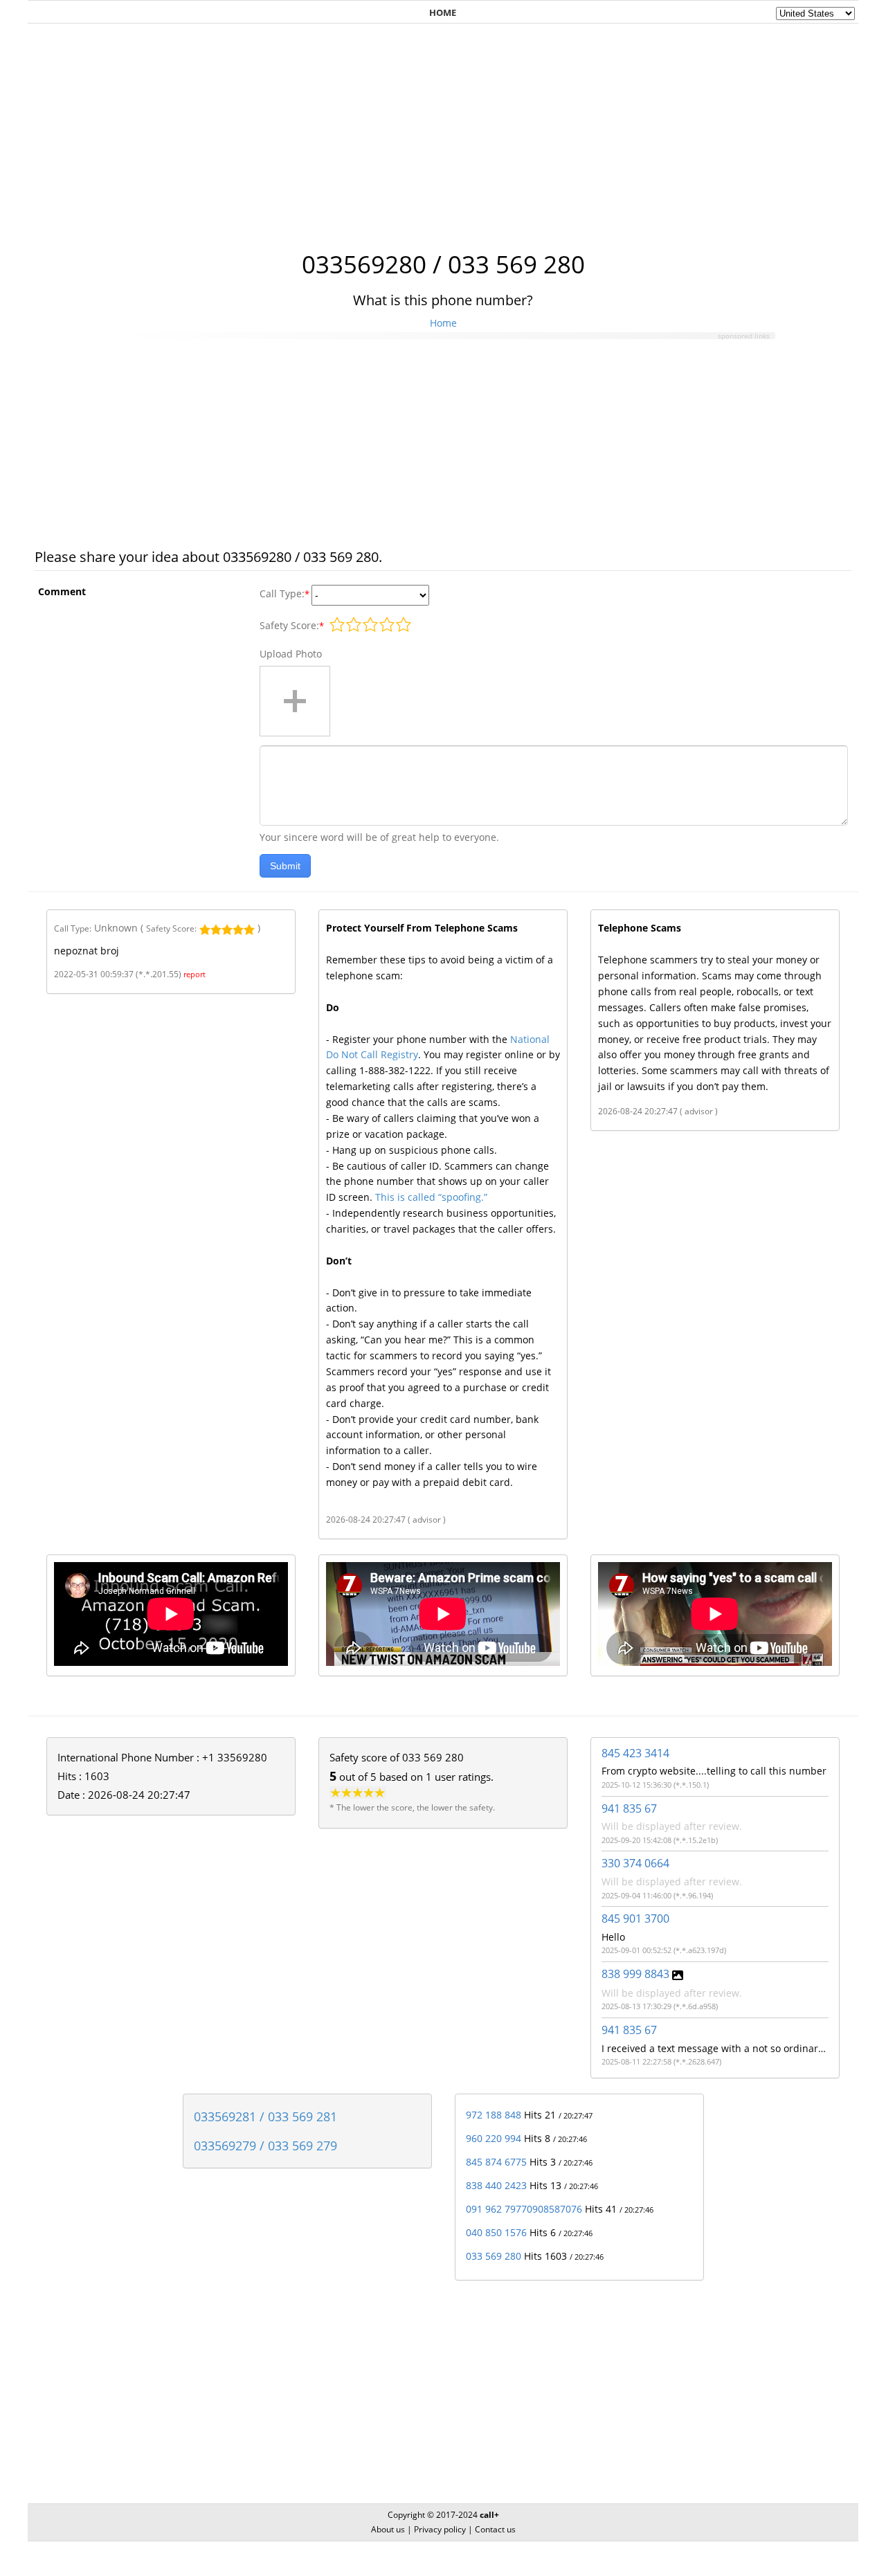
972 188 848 (494, 2115)
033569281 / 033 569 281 (265, 2116)
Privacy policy (440, 2529)
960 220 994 (494, 2138)
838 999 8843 (635, 1974)
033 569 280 (494, 2256)
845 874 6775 (496, 2162)
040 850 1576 (496, 2232)
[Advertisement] (443, 129)
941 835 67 (629, 1808)
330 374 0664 (635, 1863)
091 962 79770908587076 (524, 2209)
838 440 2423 (496, 2185)
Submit (285, 866)
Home (443, 323)
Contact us (495, 2529)
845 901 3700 (635, 1919)
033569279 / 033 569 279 (265, 2146)
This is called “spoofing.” (431, 1197)
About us (388, 2529)
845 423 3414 (635, 1753)
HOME (443, 12)
